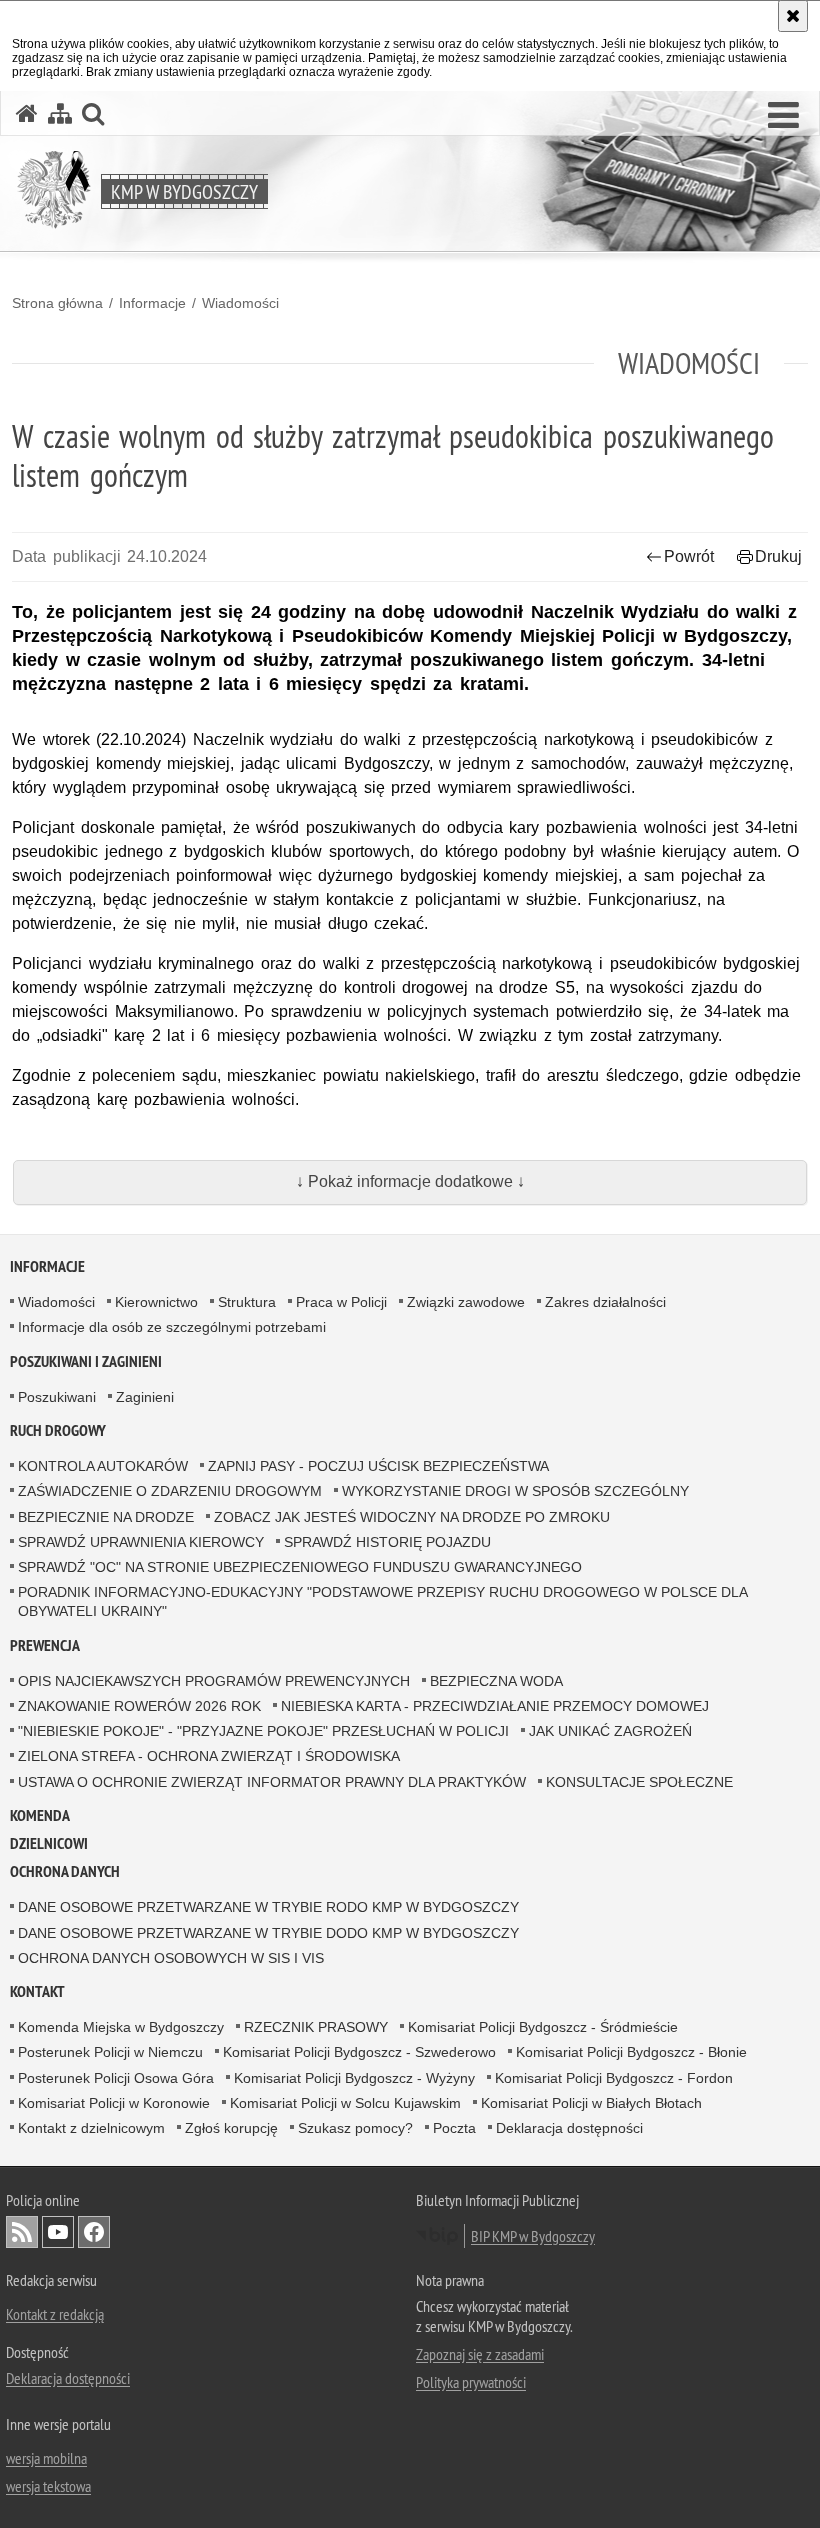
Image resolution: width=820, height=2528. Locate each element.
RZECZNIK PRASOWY (316, 2027)
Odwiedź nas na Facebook (94, 2232)
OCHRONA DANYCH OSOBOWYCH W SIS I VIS (171, 1958)
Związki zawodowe (466, 1302)
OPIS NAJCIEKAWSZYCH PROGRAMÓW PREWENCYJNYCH (214, 1681)
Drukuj (778, 556)
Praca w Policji (341, 1302)
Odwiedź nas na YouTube (58, 2232)
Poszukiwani (57, 1397)
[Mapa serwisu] (60, 113)
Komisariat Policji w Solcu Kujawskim (345, 2103)
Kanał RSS (22, 2232)
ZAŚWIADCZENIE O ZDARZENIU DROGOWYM (170, 1491)
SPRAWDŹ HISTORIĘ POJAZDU (387, 1542)
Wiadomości (240, 303)
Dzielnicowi (49, 1843)
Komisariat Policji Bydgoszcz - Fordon (614, 2078)
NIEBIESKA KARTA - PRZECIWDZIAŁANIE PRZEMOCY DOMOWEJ (495, 1706)
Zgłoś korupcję (231, 2128)
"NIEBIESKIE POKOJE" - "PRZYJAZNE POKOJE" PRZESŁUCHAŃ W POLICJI (263, 1731)
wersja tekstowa (48, 2486)
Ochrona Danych (65, 1871)
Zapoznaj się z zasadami (480, 2354)
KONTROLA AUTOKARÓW (103, 1466)
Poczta (454, 2128)
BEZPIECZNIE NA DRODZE (106, 1517)
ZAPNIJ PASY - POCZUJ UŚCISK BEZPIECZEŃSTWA (378, 1466)
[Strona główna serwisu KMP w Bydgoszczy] (27, 113)
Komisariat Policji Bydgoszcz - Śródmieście (543, 2027)
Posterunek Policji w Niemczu (110, 2052)
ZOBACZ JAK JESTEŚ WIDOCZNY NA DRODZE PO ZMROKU (412, 1517)
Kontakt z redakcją (55, 2314)
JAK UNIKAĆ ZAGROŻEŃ (610, 1731)
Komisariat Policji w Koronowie (114, 2103)
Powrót (689, 556)
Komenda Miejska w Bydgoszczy (121, 2027)
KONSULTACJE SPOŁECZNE (639, 1782)
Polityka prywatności (471, 2382)
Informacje (152, 303)
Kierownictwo (156, 1302)
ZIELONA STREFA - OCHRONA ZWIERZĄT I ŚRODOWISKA (209, 1756)
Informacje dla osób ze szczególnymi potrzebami (172, 1327)
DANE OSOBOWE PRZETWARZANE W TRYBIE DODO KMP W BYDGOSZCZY (268, 1933)
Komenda (40, 1815)
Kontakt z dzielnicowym (91, 2128)
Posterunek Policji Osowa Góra (116, 2078)
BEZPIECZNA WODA (496, 1681)
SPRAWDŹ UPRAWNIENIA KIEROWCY (141, 1542)
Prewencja (45, 1645)
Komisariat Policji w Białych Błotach (591, 2103)
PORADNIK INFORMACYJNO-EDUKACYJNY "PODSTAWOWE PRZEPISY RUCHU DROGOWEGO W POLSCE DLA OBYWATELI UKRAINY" (382, 1601)
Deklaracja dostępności (569, 2128)
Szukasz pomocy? (355, 2128)
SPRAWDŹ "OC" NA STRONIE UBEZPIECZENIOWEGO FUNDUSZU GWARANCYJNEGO (300, 1567)
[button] (783, 116)
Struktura (247, 1302)
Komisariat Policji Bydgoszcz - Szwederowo (359, 2052)
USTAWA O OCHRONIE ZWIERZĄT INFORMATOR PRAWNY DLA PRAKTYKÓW (272, 1782)
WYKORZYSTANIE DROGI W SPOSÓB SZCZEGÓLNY (515, 1491)
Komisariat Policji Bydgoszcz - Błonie (631, 2052)
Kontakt (37, 1991)
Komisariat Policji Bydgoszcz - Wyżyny (354, 2078)
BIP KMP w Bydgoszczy (533, 2236)
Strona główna (57, 303)
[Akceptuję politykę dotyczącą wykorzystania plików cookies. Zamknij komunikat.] (793, 16)
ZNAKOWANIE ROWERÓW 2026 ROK (139, 1706)
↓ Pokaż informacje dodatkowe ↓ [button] (410, 1181)
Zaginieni (145, 1397)
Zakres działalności (605, 1302)
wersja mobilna (46, 2458)
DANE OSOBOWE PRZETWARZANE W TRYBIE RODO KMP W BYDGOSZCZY (268, 1907)
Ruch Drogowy (58, 1430)
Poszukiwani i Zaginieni (86, 1361)
